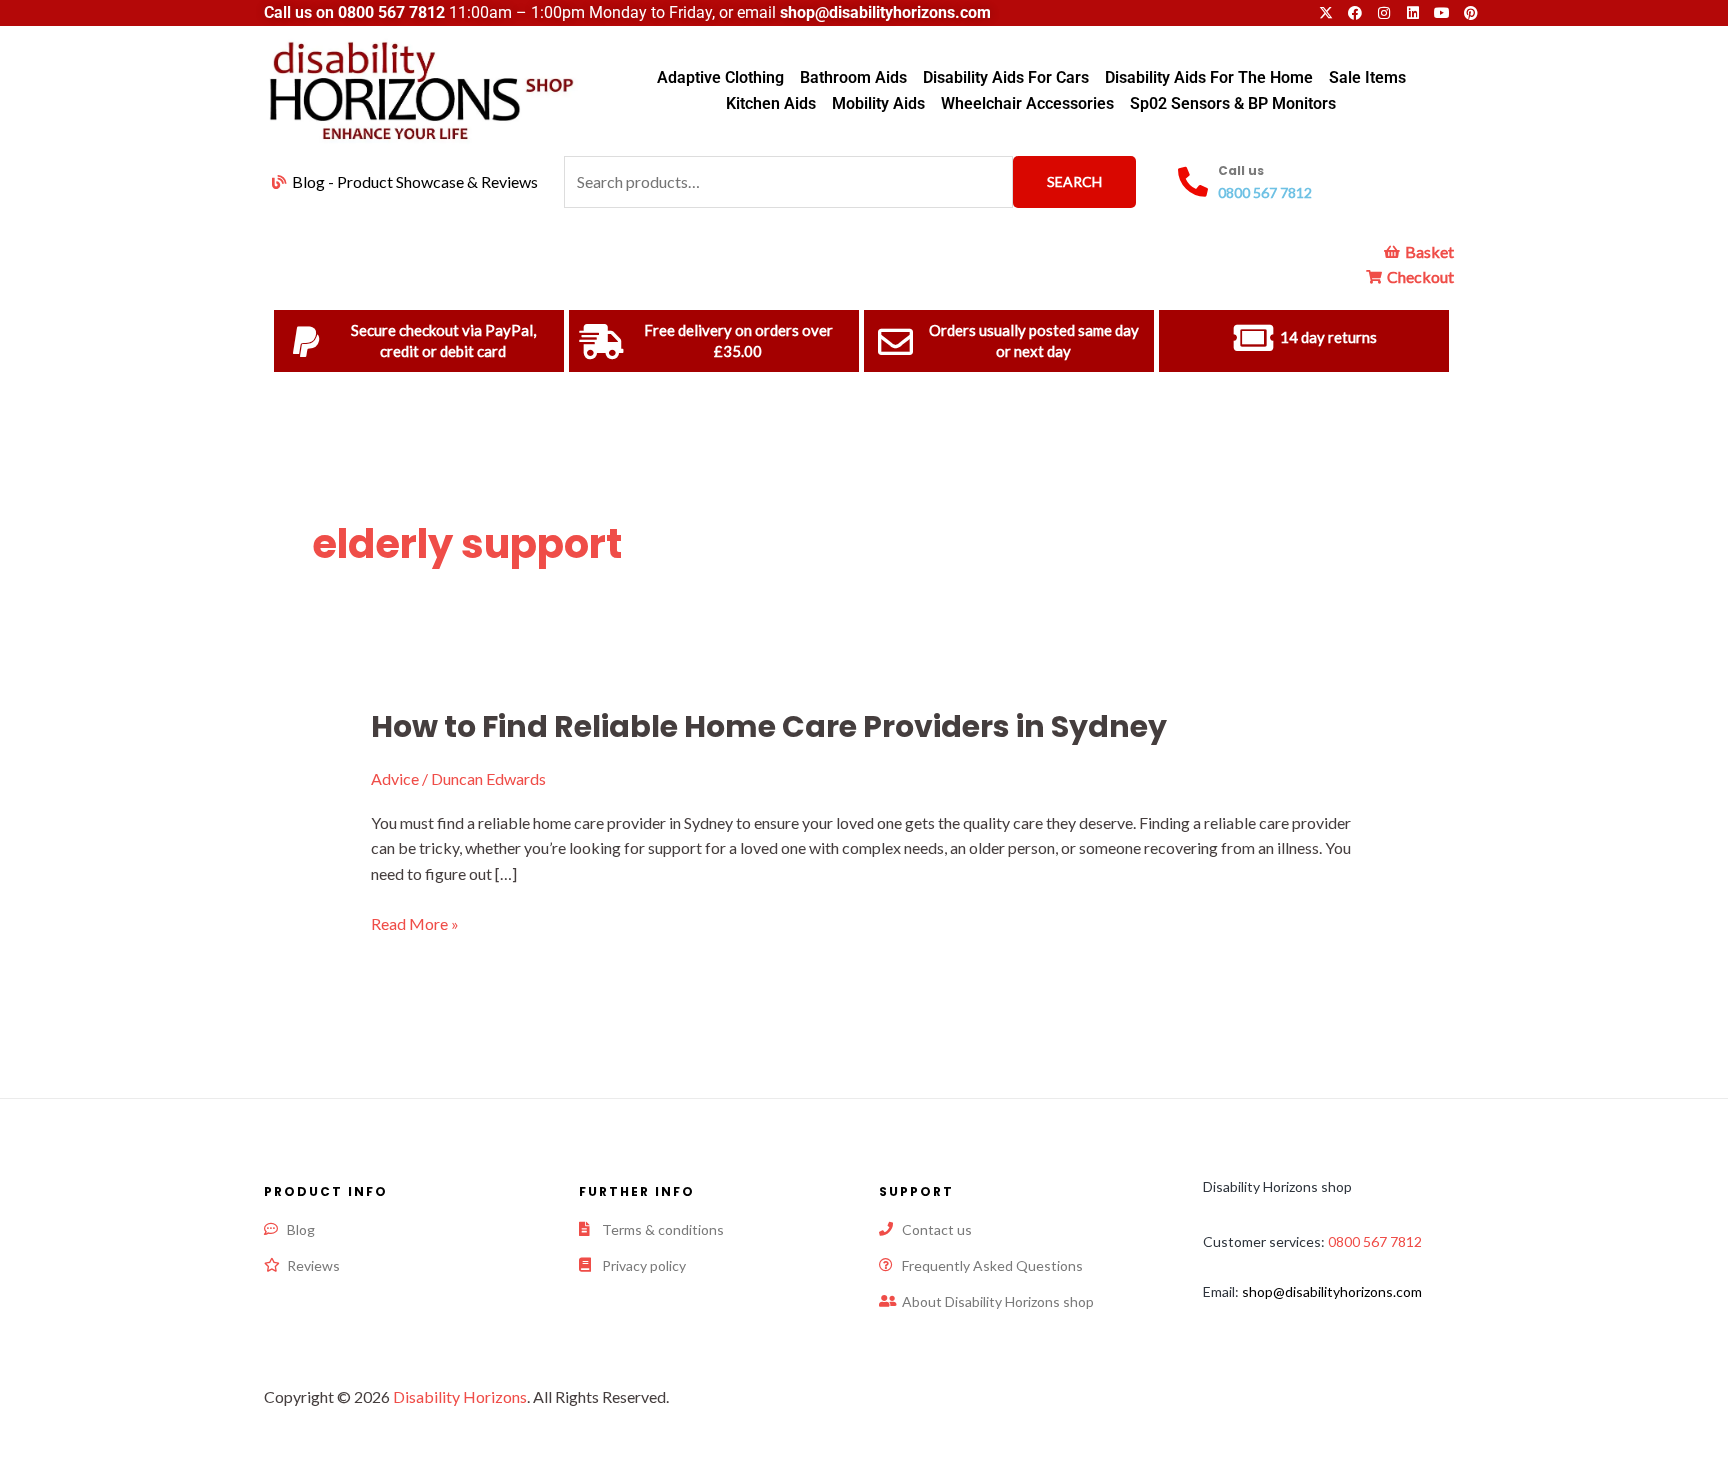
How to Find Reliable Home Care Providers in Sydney (769, 726)
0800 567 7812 (391, 12)
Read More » (415, 922)
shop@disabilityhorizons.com (1332, 1291)
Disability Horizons (460, 1396)
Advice (395, 778)
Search (1074, 181)
